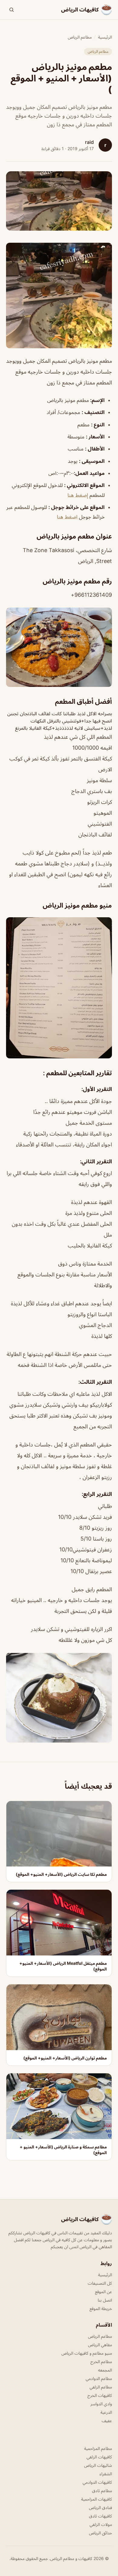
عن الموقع (103, 2292)
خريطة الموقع (101, 2308)
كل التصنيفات (100, 2283)
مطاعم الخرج (101, 2361)
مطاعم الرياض (80, 37)
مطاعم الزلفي (101, 2387)
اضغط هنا (68, 517)
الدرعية (106, 2412)
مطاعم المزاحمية (98, 2448)
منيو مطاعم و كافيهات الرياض (87, 2353)
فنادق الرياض (100, 2507)
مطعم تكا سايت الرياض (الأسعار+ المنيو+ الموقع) (61, 1874)
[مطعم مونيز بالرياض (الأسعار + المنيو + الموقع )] (59, 296)
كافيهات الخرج (100, 2395)
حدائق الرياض (100, 2533)
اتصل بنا (105, 2300)
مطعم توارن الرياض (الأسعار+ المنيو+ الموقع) (65, 2058)
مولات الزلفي (101, 2524)
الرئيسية (105, 37)
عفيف (107, 2421)
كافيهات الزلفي (99, 2457)
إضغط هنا (78, 495)
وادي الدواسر (101, 2404)
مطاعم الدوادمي (99, 2378)
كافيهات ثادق (100, 2516)
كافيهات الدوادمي (97, 2482)
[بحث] (11, 10)
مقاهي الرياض (100, 2345)
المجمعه (105, 2370)
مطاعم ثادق (102, 2491)
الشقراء (106, 2474)
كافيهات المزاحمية (97, 2499)
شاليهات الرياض (98, 2465)
